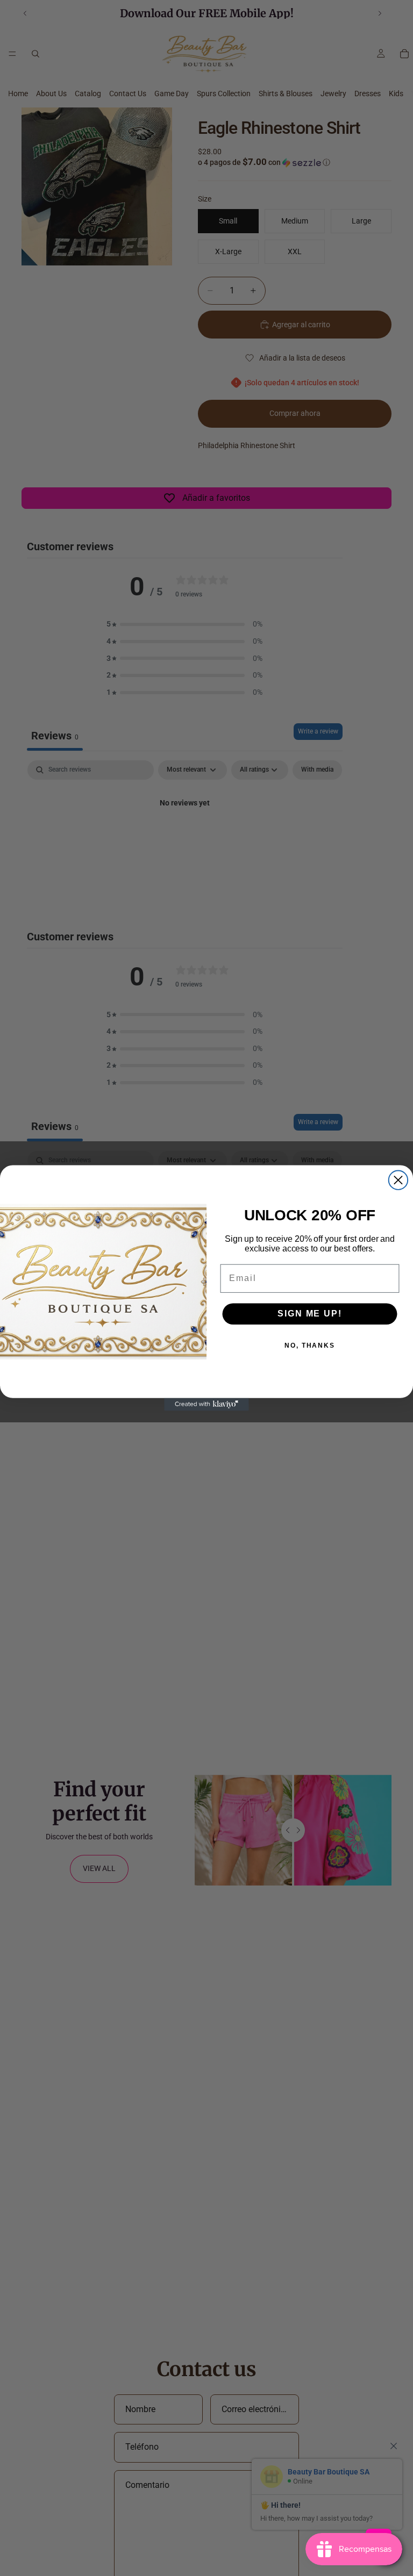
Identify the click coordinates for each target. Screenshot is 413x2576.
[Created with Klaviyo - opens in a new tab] (206, 1405)
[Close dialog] (398, 1180)
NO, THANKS (310, 1345)
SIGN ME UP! (309, 1314)
